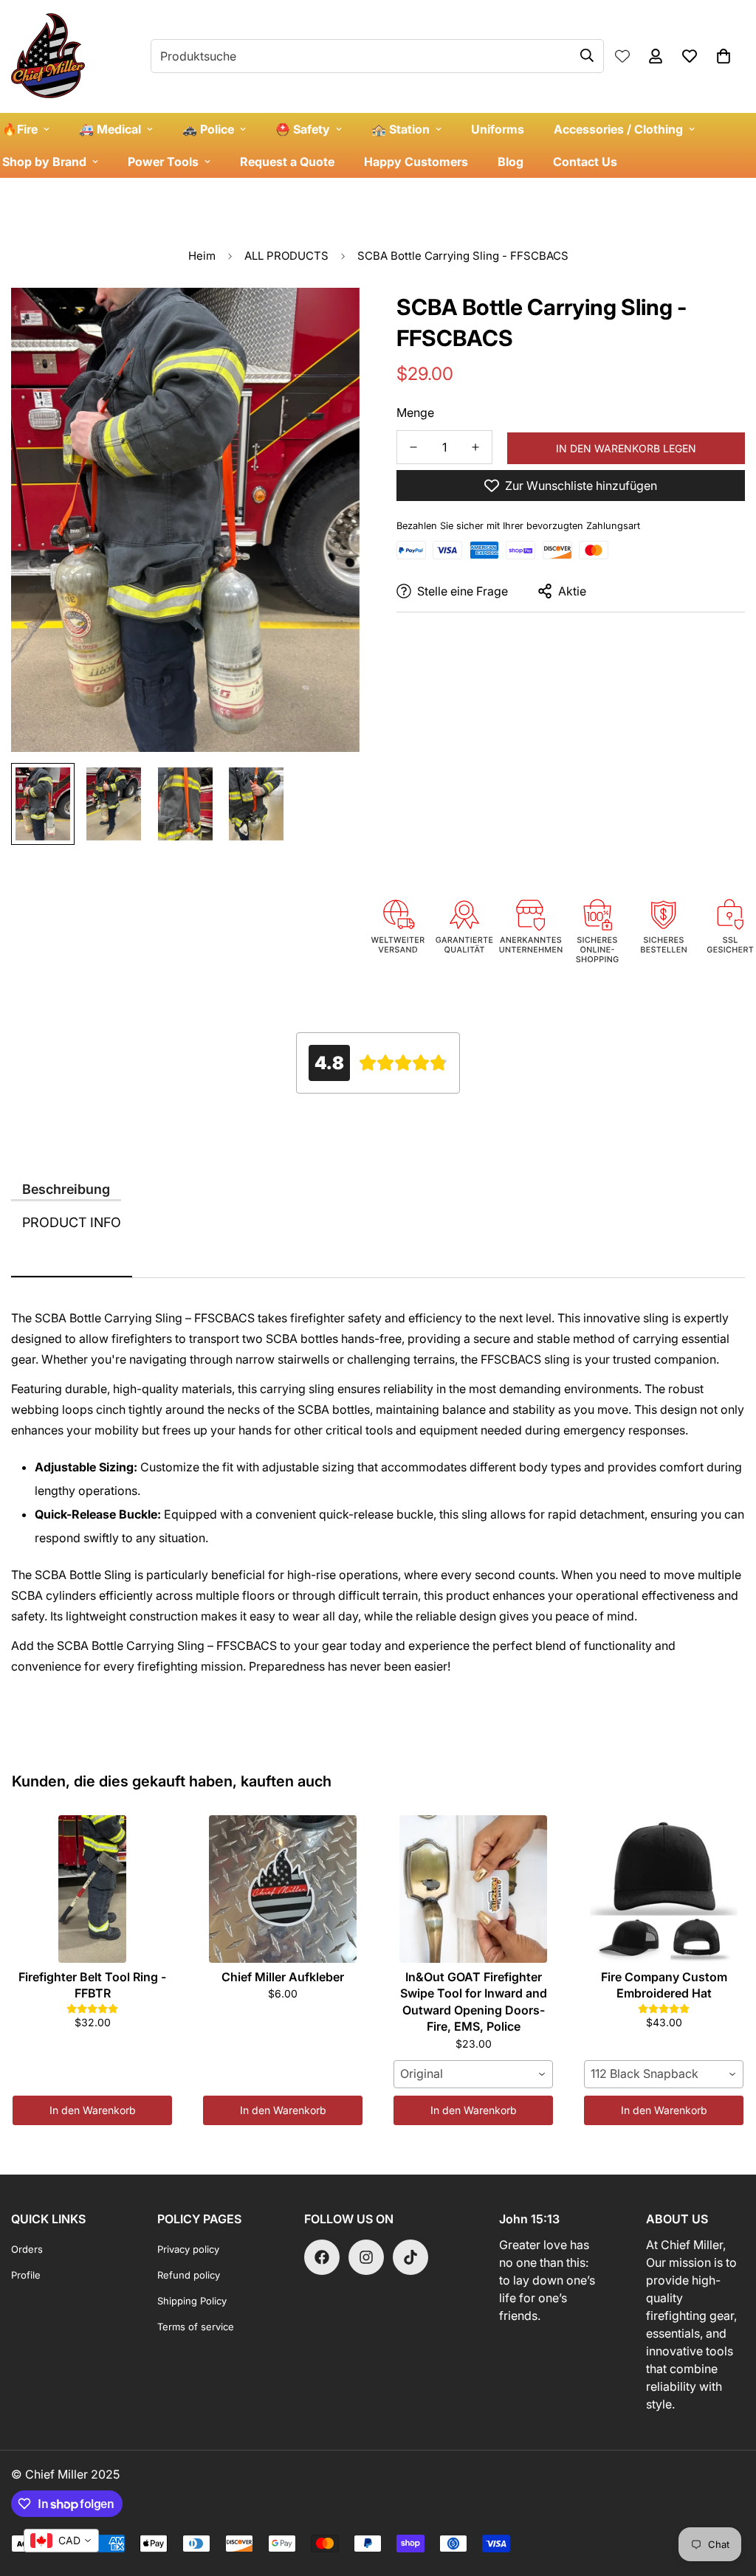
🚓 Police (208, 129)
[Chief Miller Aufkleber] (283, 1889)
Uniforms (498, 129)
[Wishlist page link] (622, 56)
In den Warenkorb (93, 2110)
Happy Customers (416, 162)
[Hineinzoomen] (328, 319)
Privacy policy (188, 2249)
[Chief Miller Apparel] (48, 56)
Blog (511, 162)
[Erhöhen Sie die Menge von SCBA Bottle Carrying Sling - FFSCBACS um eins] (475, 447)
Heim (202, 256)
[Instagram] (366, 2257)
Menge (415, 412)
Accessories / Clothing (618, 129)
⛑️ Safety (303, 129)
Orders (27, 2249)
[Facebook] (322, 2257)
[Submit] (587, 55)
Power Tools (163, 162)
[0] (724, 56)
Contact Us (585, 162)
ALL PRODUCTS (286, 256)
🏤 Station (401, 129)
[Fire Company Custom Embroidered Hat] (664, 1889)
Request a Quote (287, 162)
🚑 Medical (110, 129)
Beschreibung (66, 1189)
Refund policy (189, 2275)
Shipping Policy (192, 2301)
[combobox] (473, 2074)
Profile (26, 2275)
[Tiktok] (410, 2257)
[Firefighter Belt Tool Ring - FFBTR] (92, 1889)
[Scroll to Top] (727, 2496)
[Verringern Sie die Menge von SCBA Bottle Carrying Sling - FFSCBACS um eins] (413, 447)
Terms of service (196, 2327)
